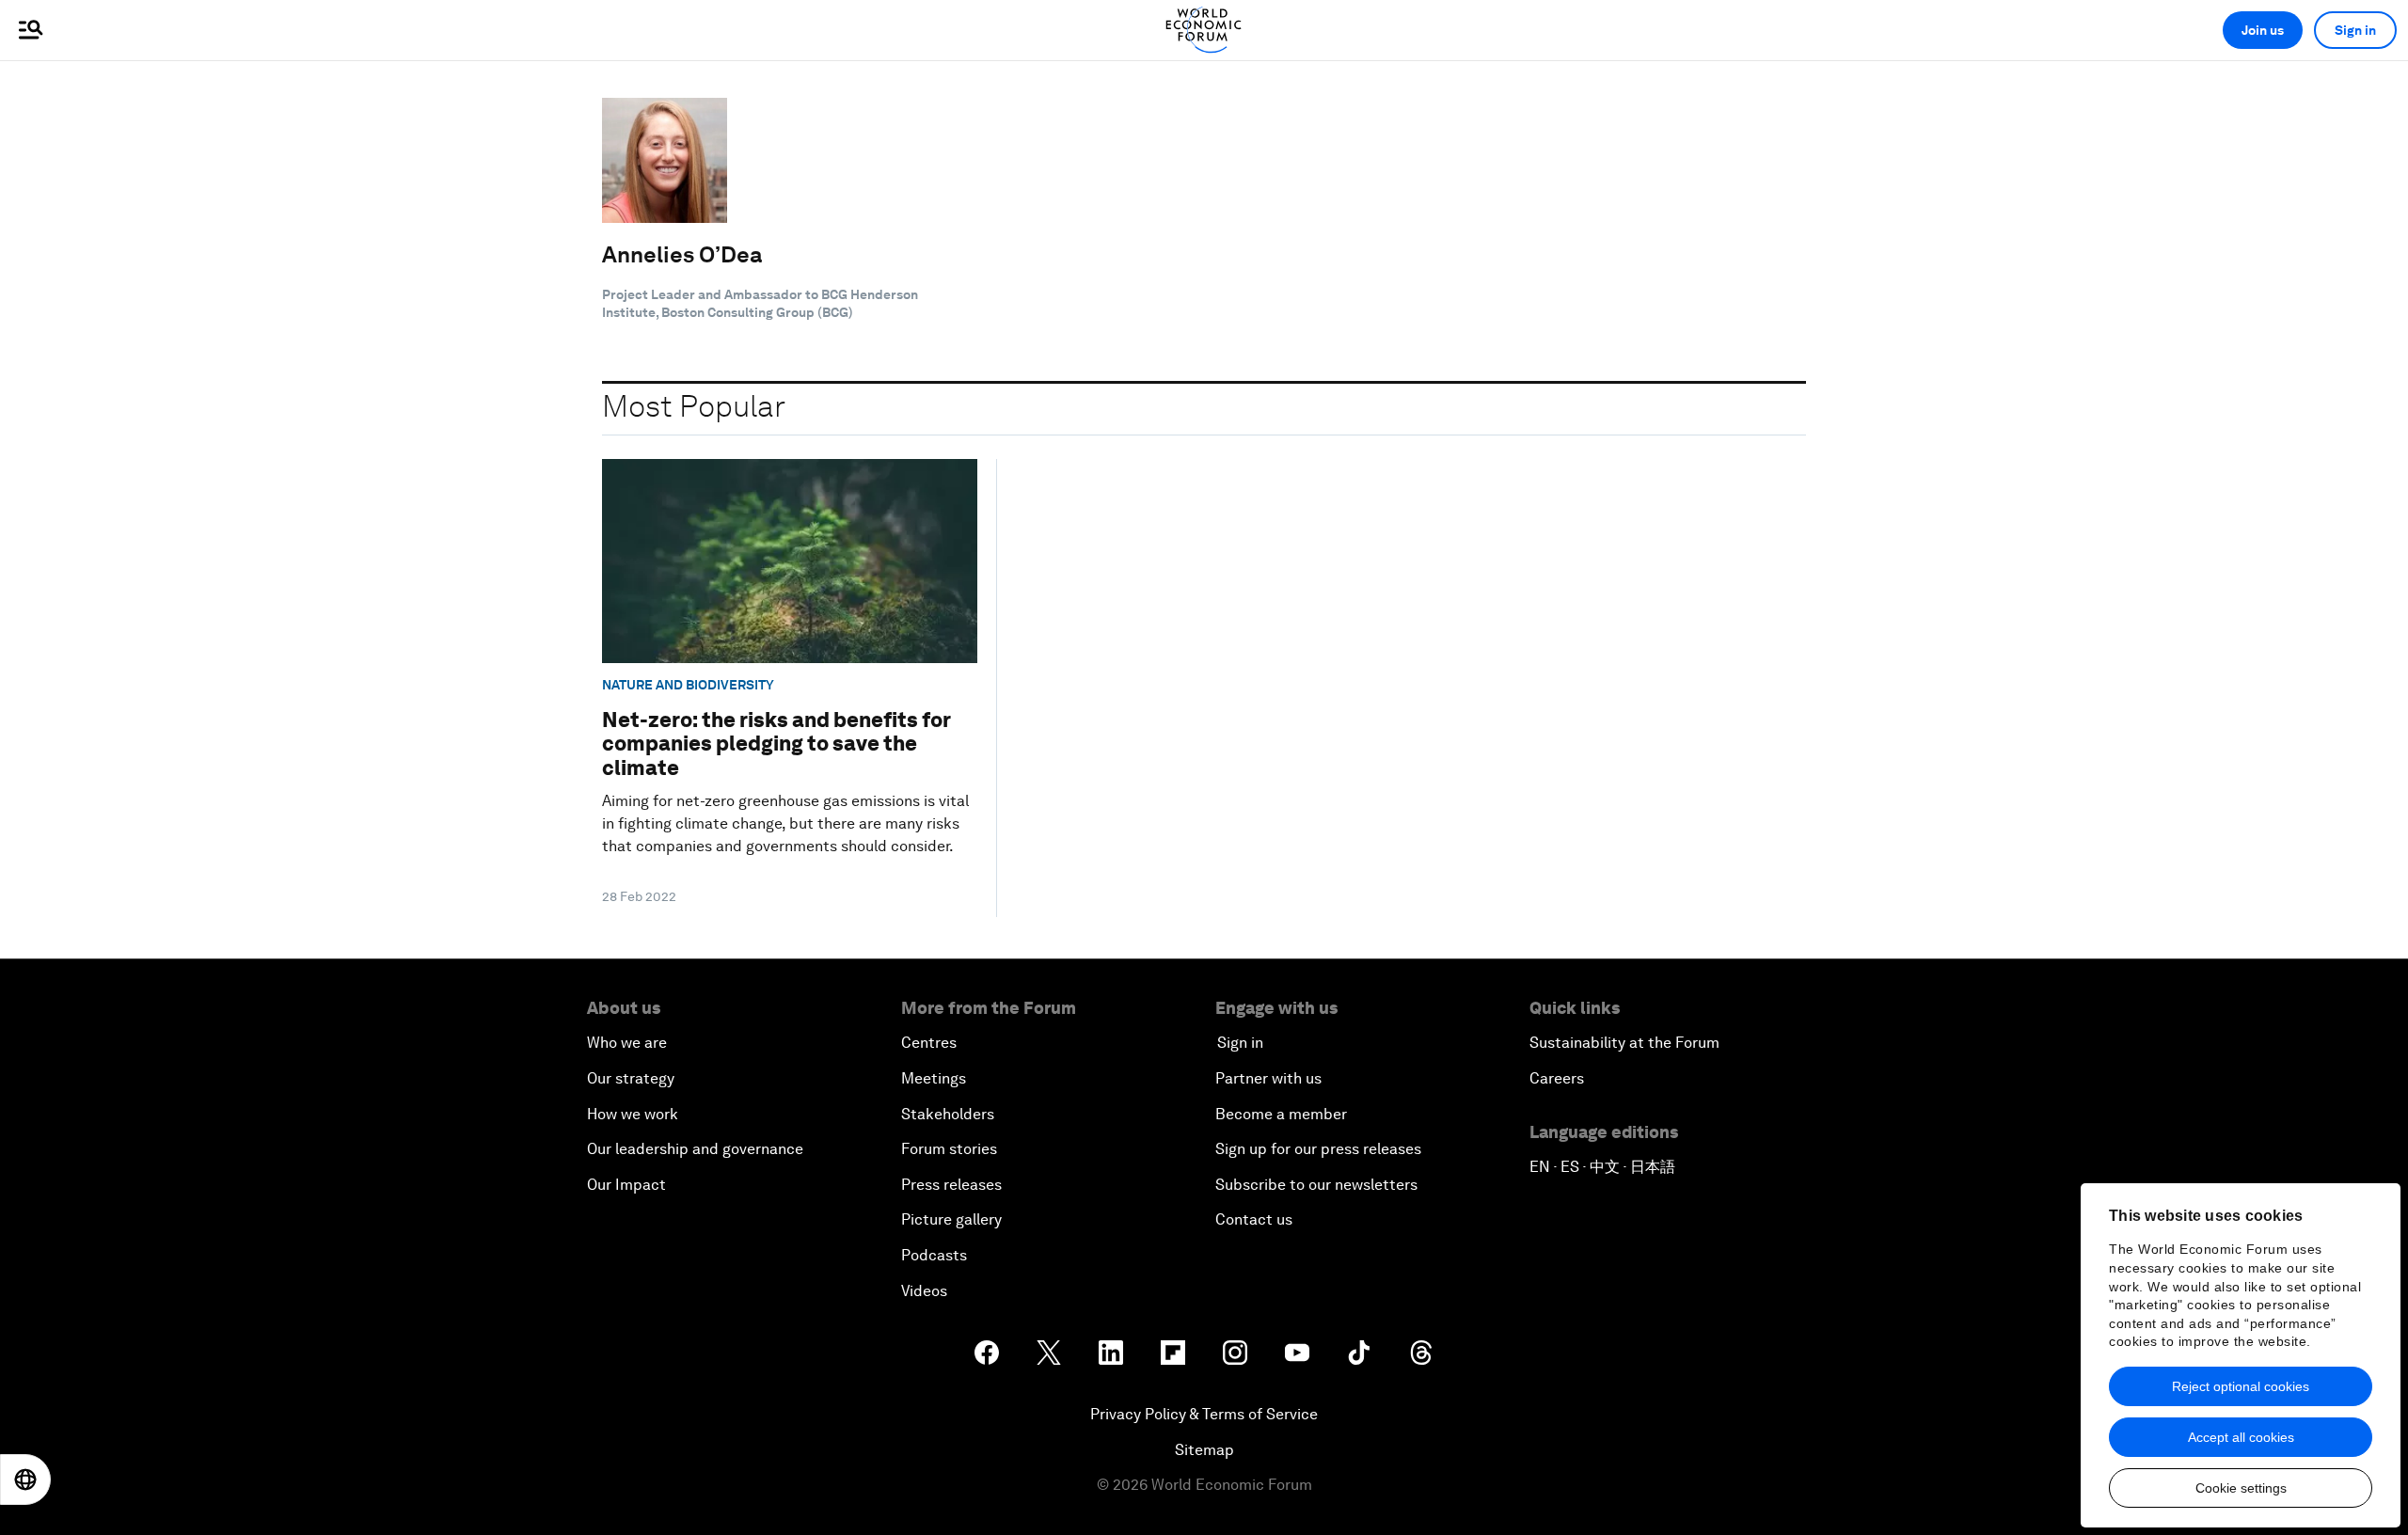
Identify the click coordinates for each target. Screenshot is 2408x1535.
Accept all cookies (2241, 1437)
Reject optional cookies (2241, 1386)
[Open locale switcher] (25, 1480)
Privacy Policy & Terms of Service (1204, 1414)
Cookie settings (2241, 1488)
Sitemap (1204, 1450)
